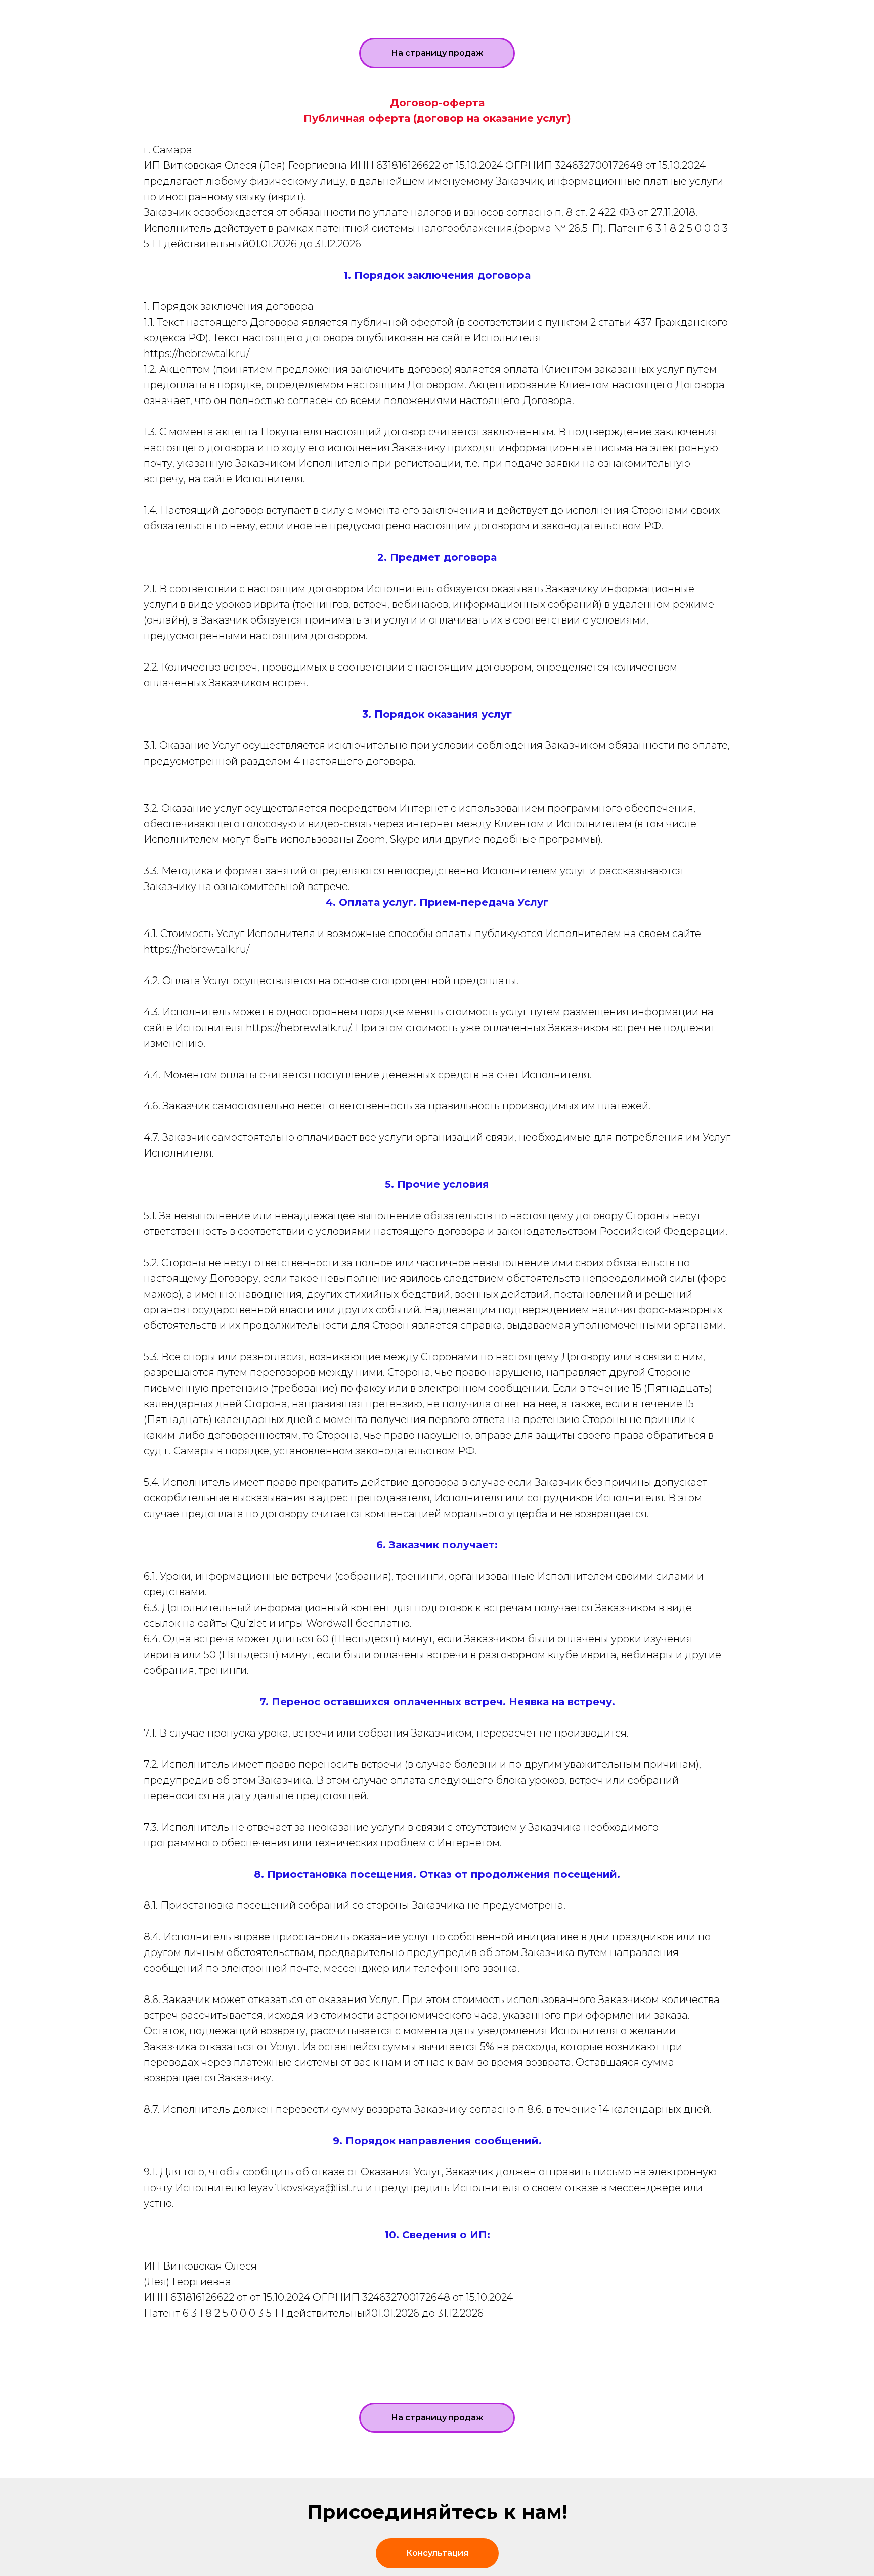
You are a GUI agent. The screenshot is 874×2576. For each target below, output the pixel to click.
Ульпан (348, 10)
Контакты (642, 10)
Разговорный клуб (252, 10)
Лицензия (441, 24)
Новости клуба (433, 10)
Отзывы (571, 10)
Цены (513, 10)
